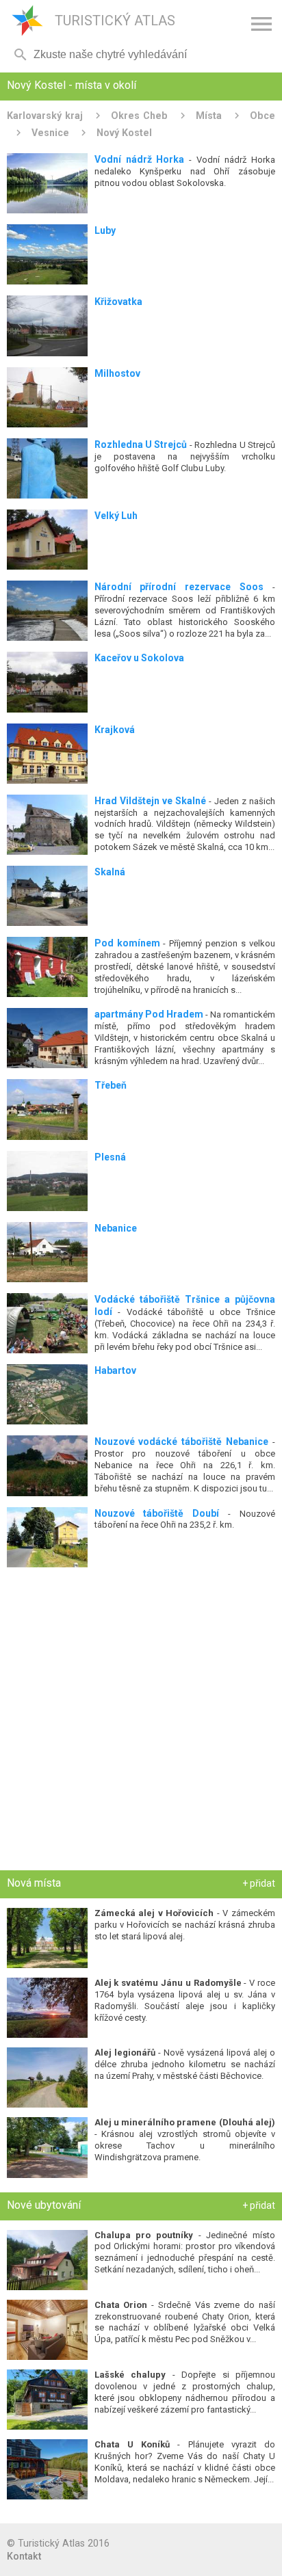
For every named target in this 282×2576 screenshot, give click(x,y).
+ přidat (259, 1883)
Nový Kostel (124, 133)
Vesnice (50, 133)
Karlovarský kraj (45, 116)
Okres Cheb (139, 116)
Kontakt (24, 2556)
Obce (262, 116)
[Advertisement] (141, 1722)
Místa (209, 116)
